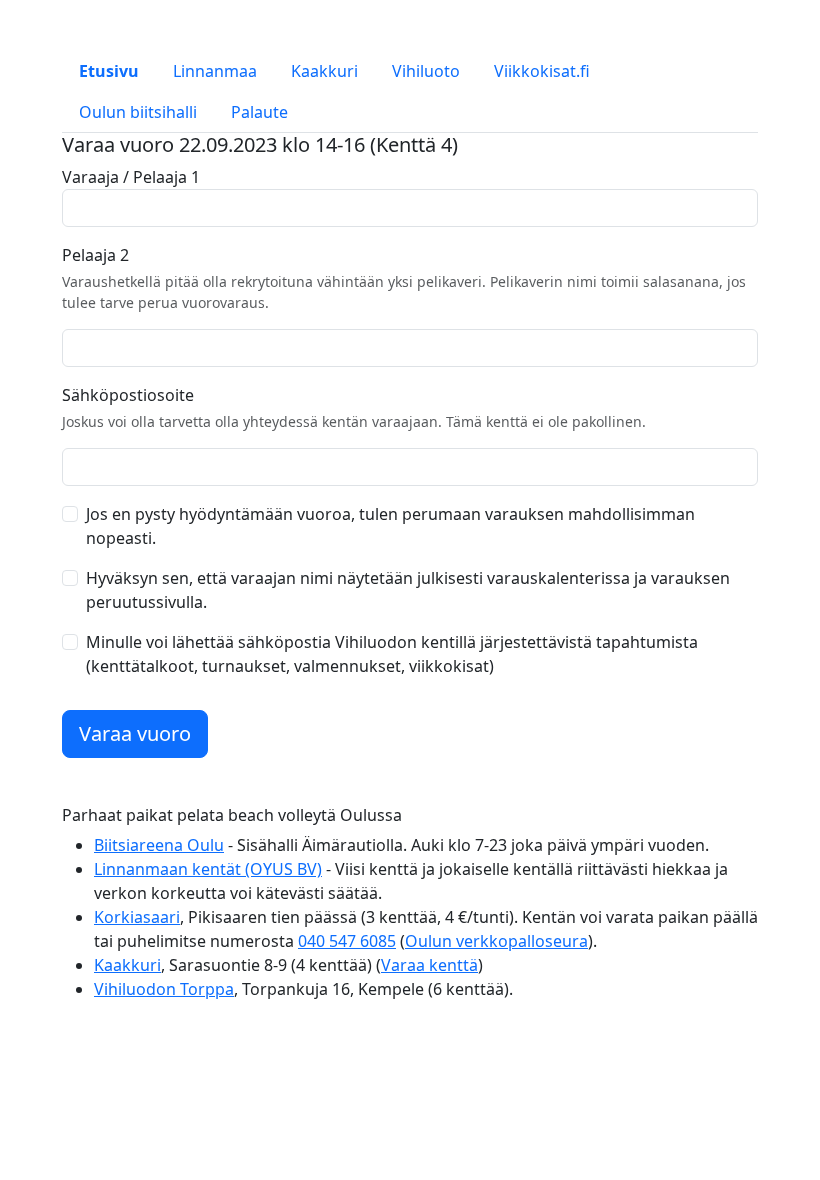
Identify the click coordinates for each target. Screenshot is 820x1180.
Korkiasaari (137, 917)
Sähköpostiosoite (128, 395)
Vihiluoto (426, 71)
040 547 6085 (347, 941)
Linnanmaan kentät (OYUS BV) (208, 869)
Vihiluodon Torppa (164, 989)
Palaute (259, 112)
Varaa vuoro (135, 733)
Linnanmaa (215, 71)
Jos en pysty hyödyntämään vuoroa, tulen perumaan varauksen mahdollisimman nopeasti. (390, 526)
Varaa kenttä (429, 965)
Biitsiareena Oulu (159, 845)
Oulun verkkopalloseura (496, 941)
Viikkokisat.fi (542, 71)
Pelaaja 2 (95, 255)
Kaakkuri (324, 71)
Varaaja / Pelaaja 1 (131, 177)
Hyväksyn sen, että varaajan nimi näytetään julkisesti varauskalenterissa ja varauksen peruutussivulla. (408, 590)
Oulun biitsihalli (138, 112)
